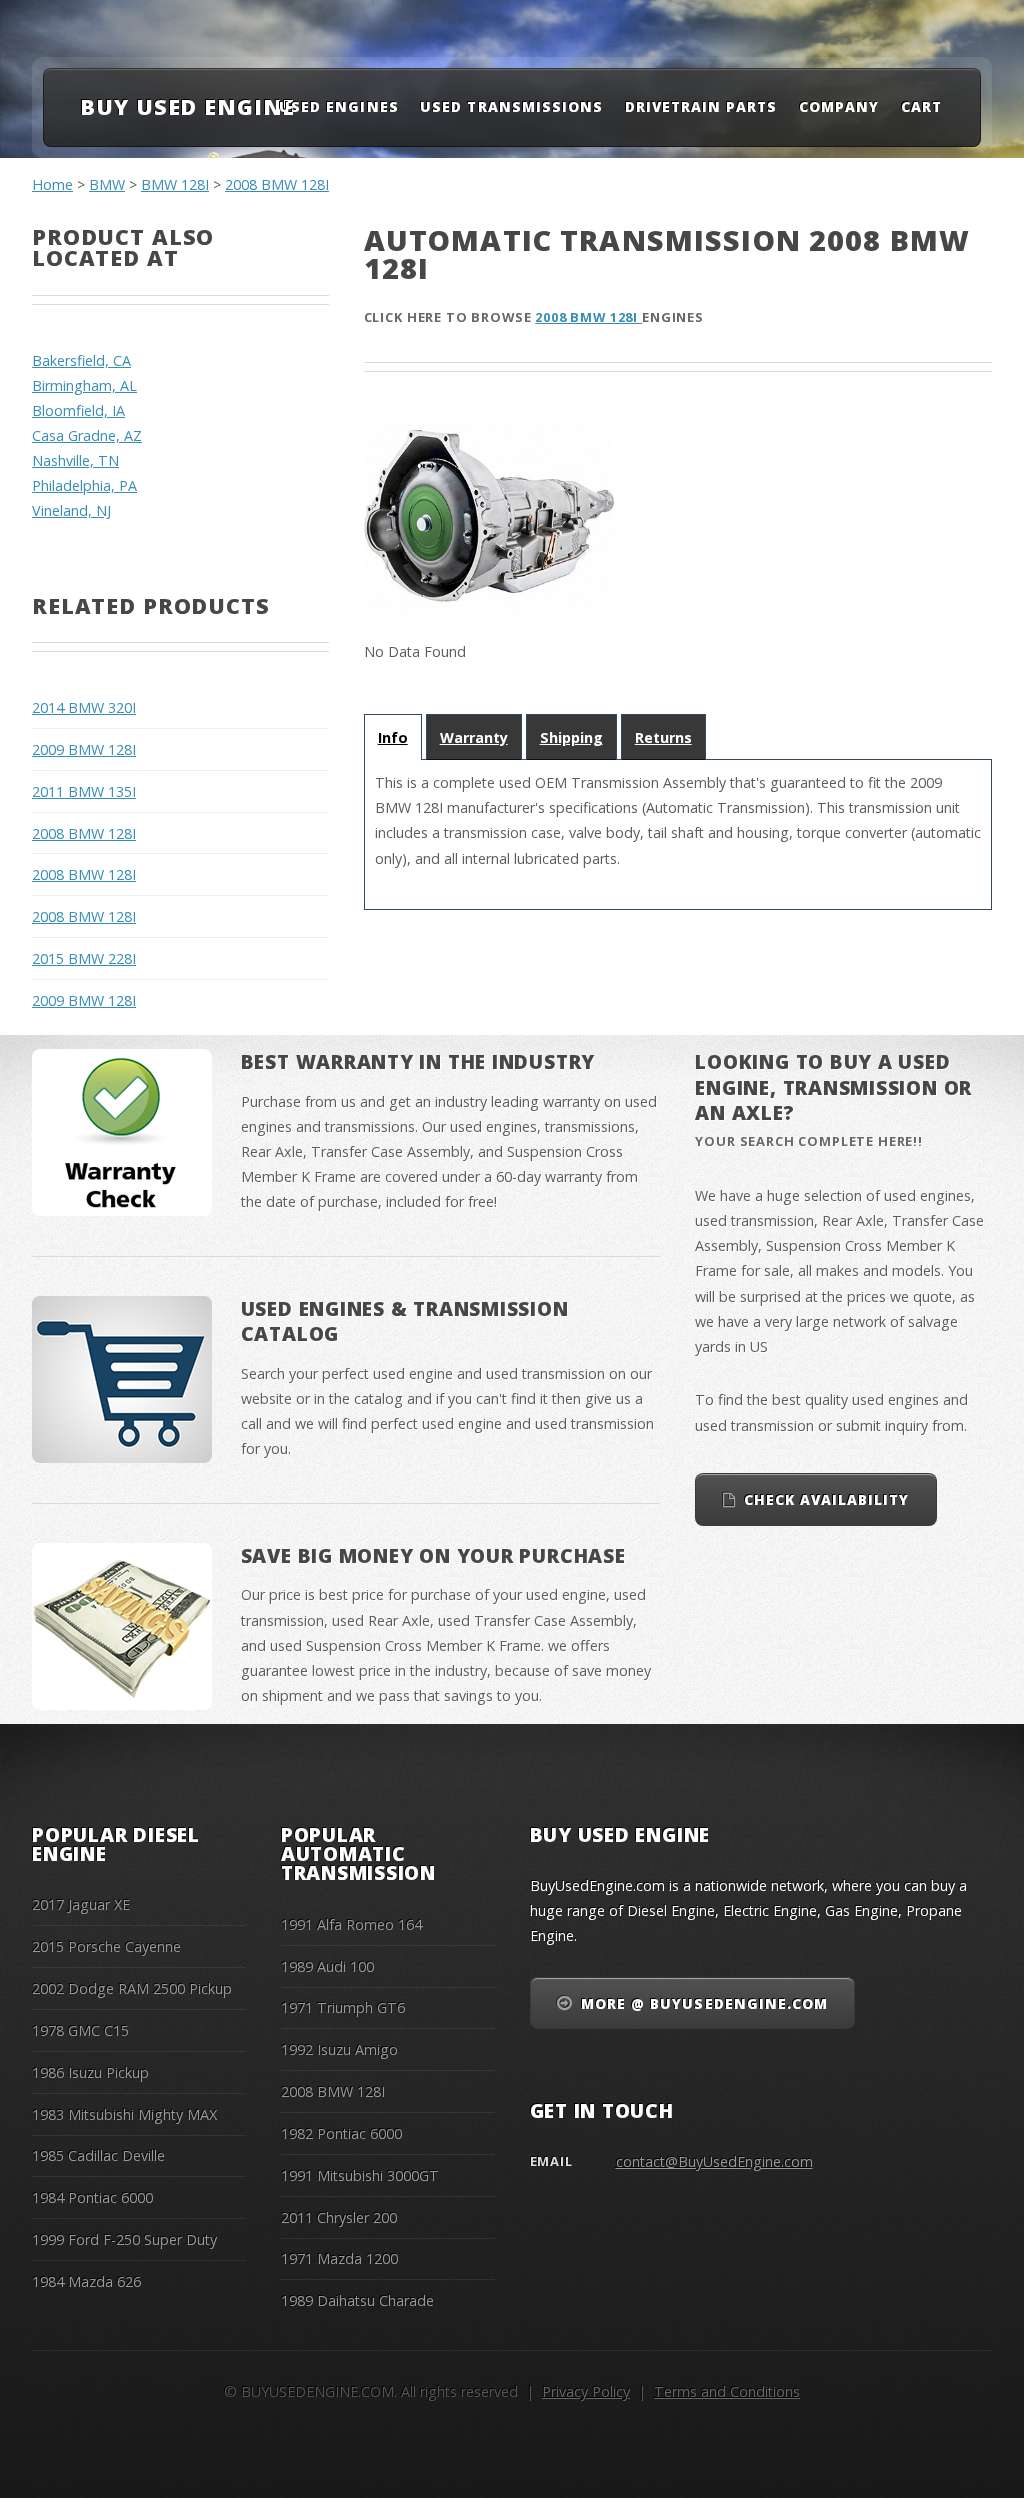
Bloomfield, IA (78, 410)
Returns (663, 737)
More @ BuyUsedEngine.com (704, 2003)
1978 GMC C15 (80, 2030)
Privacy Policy (586, 2391)
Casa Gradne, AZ (87, 435)
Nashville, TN (75, 460)
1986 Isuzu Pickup (90, 2072)
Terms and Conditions (727, 2391)
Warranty (474, 737)
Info (393, 737)
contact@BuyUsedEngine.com (714, 2161)
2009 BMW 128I (84, 749)
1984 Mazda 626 (86, 2281)
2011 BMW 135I (84, 791)
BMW (107, 184)
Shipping (571, 737)
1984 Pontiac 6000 (92, 2197)
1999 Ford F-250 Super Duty (124, 2239)
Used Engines (338, 106)
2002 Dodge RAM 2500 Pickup (132, 1988)
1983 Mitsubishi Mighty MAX (124, 2114)
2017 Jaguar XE (81, 1904)
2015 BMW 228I (84, 958)
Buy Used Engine (187, 106)
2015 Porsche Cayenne (106, 1946)
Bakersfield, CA (81, 360)
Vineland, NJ (71, 510)
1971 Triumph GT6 (343, 2007)
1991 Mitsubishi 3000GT (360, 2175)
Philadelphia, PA (84, 485)
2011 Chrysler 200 (339, 2217)
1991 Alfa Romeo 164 (351, 1924)
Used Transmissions (511, 106)
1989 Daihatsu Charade (357, 2300)
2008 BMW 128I (277, 184)
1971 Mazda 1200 (339, 2258)
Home (52, 184)
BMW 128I (175, 184)
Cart (921, 106)
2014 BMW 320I (84, 707)
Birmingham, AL (84, 385)
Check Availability (826, 1499)
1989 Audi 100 (327, 1966)
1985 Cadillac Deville (98, 2155)
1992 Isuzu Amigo (339, 2049)
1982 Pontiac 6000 (341, 2133)
